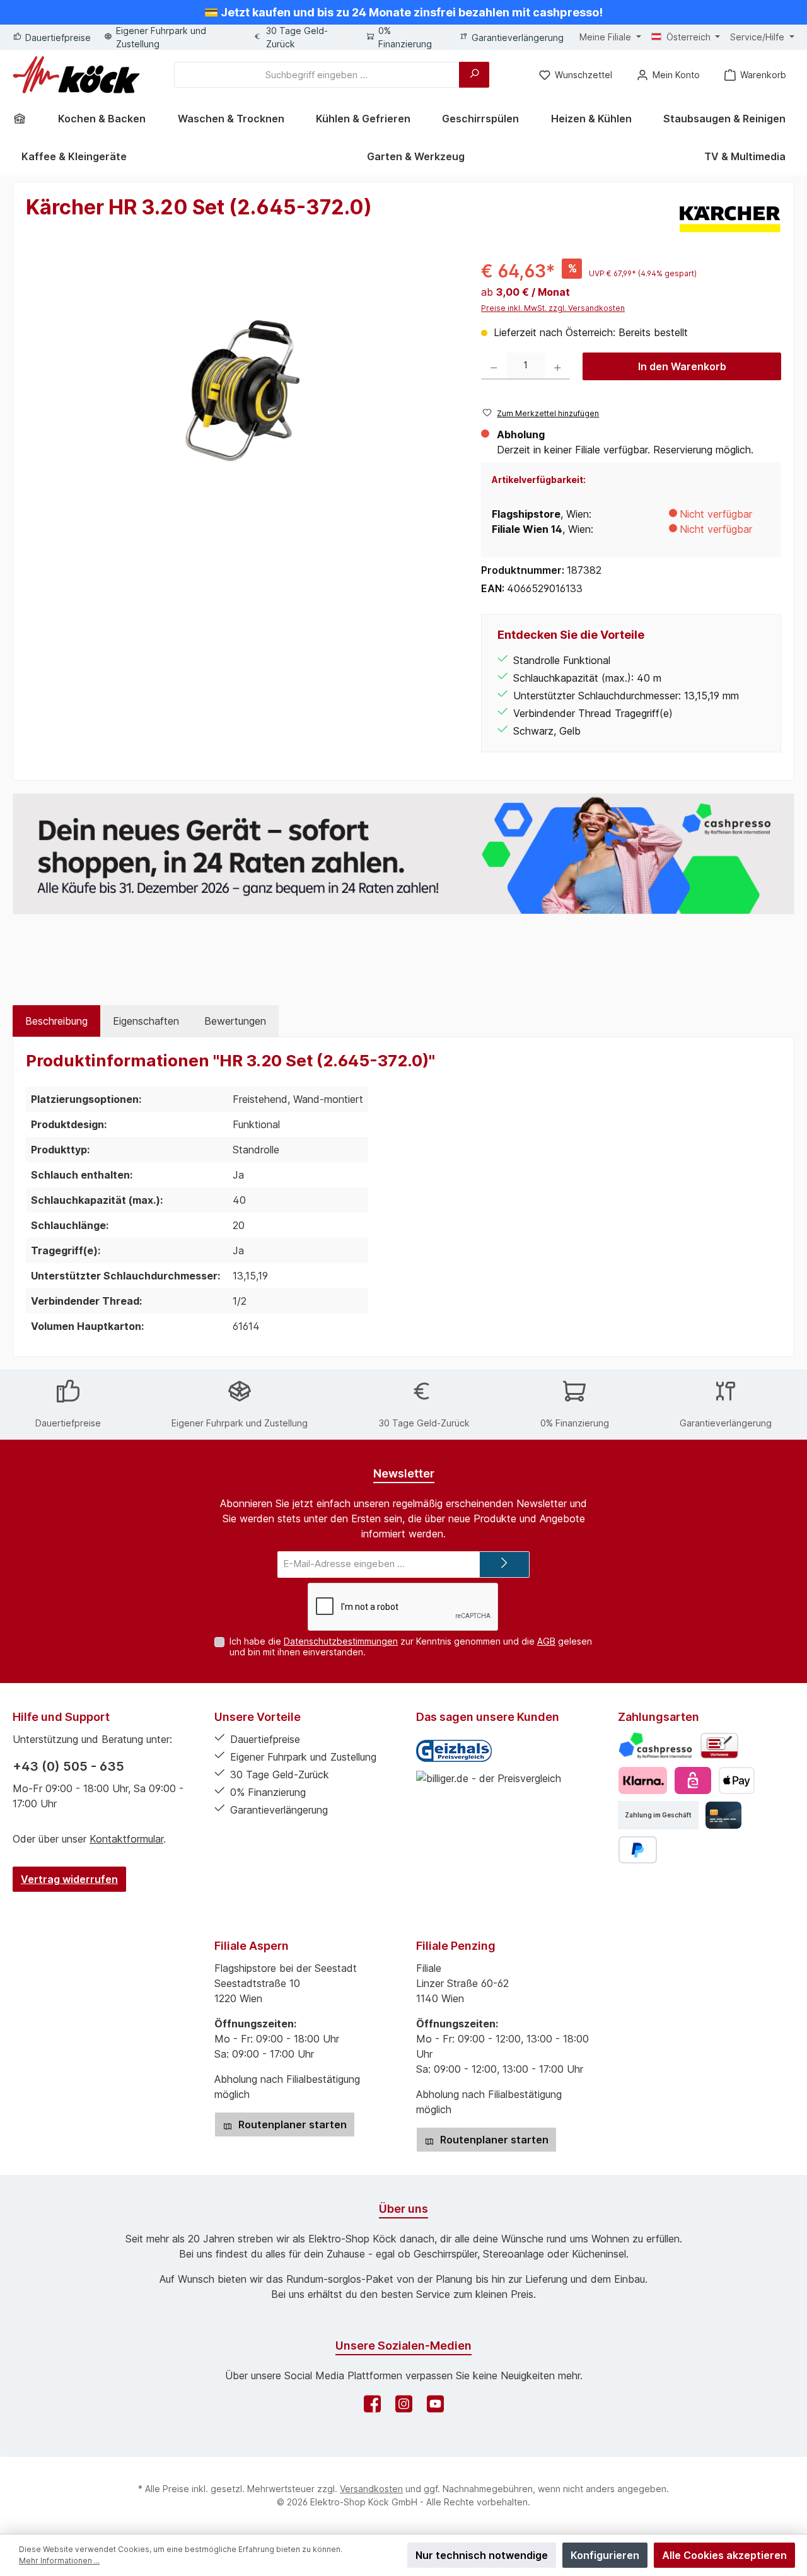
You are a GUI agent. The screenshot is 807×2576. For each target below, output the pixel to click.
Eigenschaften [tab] (146, 1021)
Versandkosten (371, 2489)
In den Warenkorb (682, 366)
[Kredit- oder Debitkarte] (723, 1815)
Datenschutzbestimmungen (341, 1641)
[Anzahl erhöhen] (558, 366)
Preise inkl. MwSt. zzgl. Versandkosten (553, 308)
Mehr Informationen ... (59, 2561)
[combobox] (317, 75)
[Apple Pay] (737, 1780)
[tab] (56, 1021)
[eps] (693, 1780)
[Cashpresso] (655, 1746)
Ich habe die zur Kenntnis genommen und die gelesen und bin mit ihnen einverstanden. (411, 1646)
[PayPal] (638, 1850)
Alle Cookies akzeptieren (724, 2555)
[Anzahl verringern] (494, 366)
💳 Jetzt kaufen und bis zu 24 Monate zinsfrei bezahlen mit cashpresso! (403, 12)
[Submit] (504, 1565)
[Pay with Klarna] (643, 1780)
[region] (241, 393)
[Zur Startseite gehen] (76, 75)
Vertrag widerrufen (69, 1879)
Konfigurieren (605, 2555)
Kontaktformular (126, 1839)
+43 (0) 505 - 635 (68, 1766)
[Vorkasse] (719, 1746)
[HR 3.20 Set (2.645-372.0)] (241, 393)
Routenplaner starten (291, 2124)
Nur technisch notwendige (482, 2555)
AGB (546, 1641)
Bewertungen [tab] (235, 1021)
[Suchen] (474, 75)
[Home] (24, 119)
